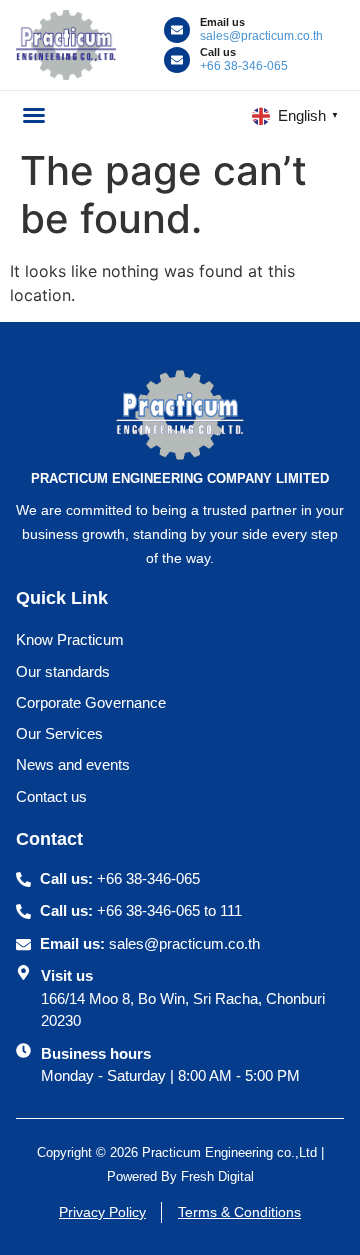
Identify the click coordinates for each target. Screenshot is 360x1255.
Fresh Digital (217, 1176)
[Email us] (177, 30)
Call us (218, 52)
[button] (34, 115)
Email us (222, 22)
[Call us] (177, 60)
